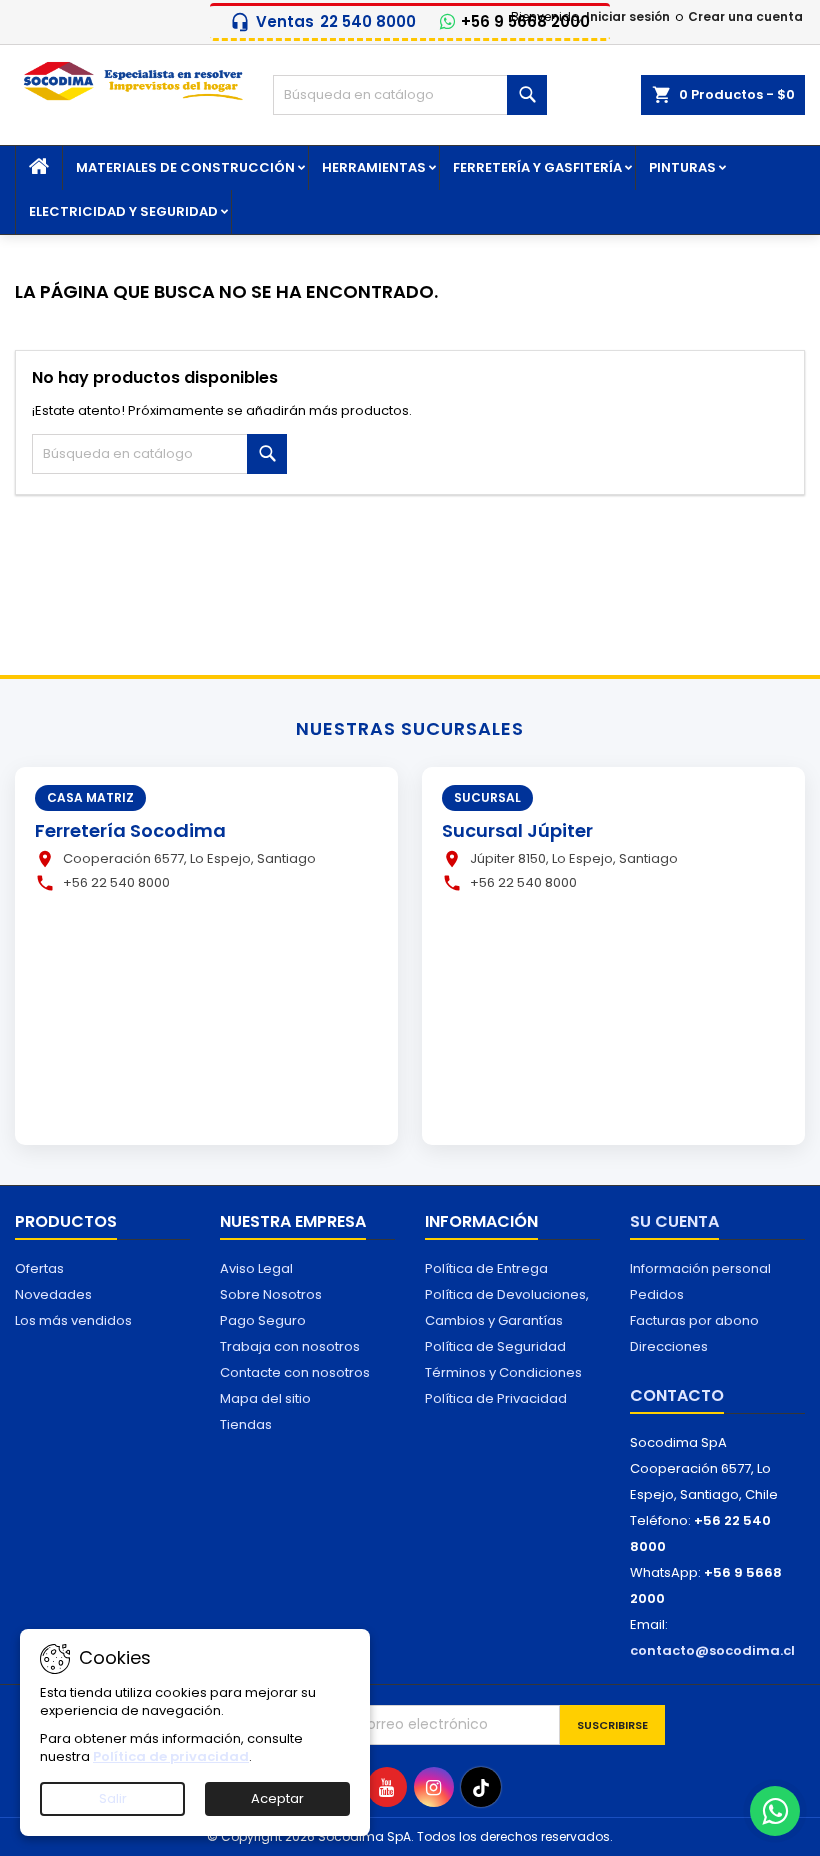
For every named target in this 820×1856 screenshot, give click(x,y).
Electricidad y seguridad (123, 211)
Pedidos (657, 1294)
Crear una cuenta (745, 16)
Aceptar (277, 1798)
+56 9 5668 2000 (525, 22)
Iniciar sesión (628, 16)
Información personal (700, 1268)
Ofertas (39, 1268)
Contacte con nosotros (295, 1372)
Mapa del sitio (265, 1398)
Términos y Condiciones (503, 1372)
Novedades (53, 1294)
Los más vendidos (73, 1320)
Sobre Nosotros (271, 1294)
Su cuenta (674, 1221)
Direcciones (669, 1346)
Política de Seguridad (495, 1346)
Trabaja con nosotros (290, 1346)
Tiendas (246, 1424)
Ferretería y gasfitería (537, 167)
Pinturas (682, 167)
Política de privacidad (171, 1756)
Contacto (677, 1395)
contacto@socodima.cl (712, 1650)
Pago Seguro (263, 1320)
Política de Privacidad (496, 1398)
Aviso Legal (256, 1268)
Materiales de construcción (185, 167)
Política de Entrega (486, 1268)
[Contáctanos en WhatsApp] (775, 1811)
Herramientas (374, 167)
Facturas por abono (694, 1320)
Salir (113, 1798)
